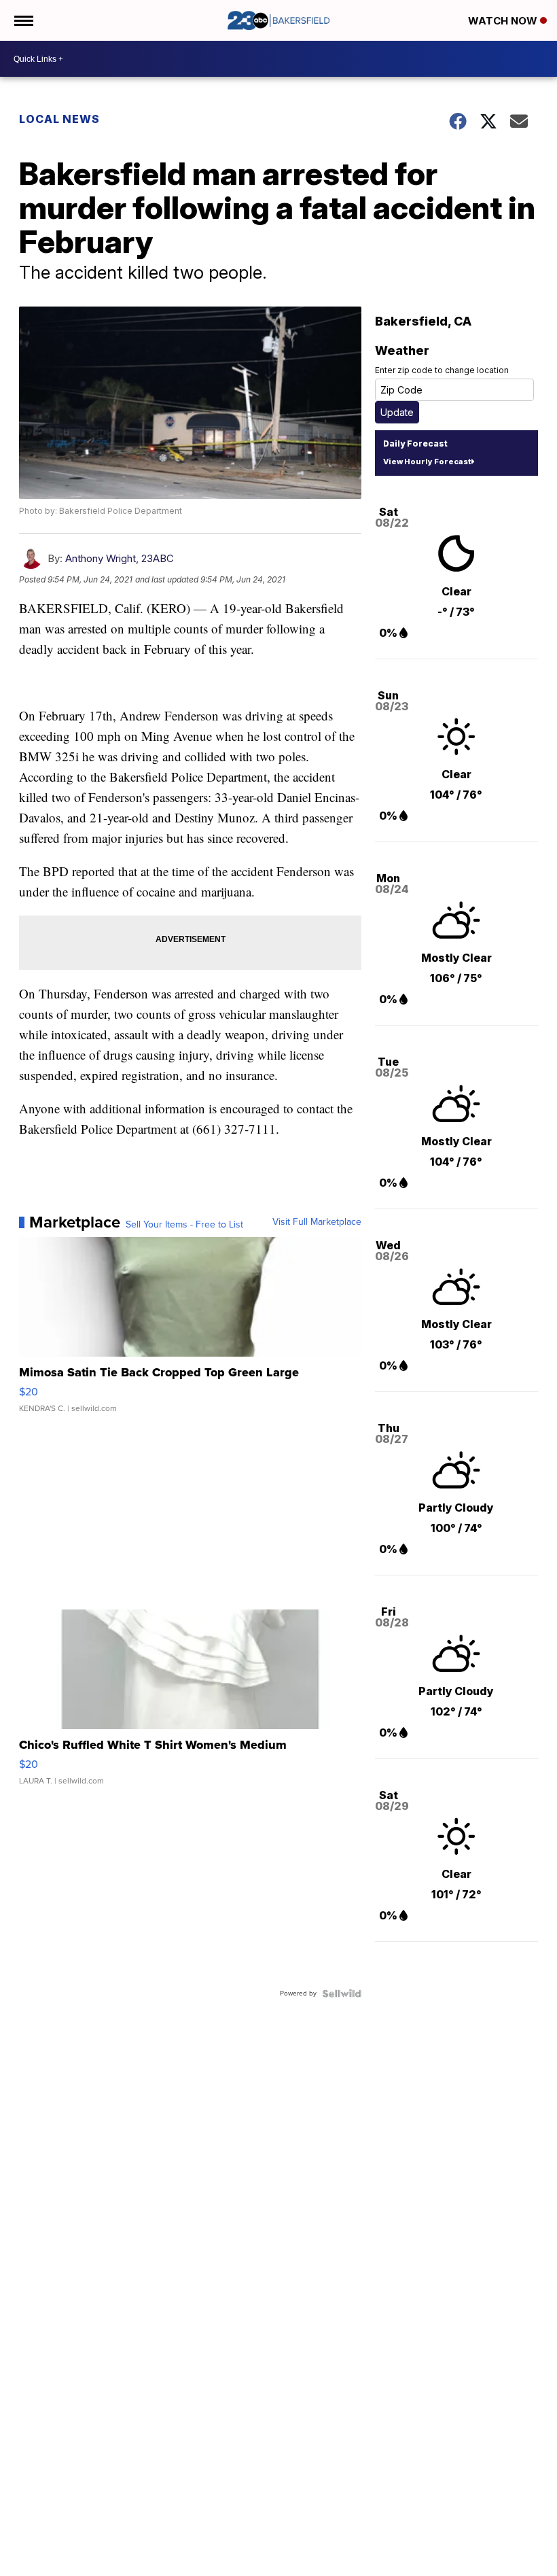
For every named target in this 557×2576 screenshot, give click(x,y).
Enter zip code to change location (442, 370)
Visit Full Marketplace (317, 1222)
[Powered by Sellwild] (342, 1994)
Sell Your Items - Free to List (184, 1225)
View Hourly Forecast (427, 462)
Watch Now (504, 21)
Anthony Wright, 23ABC (120, 558)
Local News (59, 119)
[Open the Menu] (23, 20)
